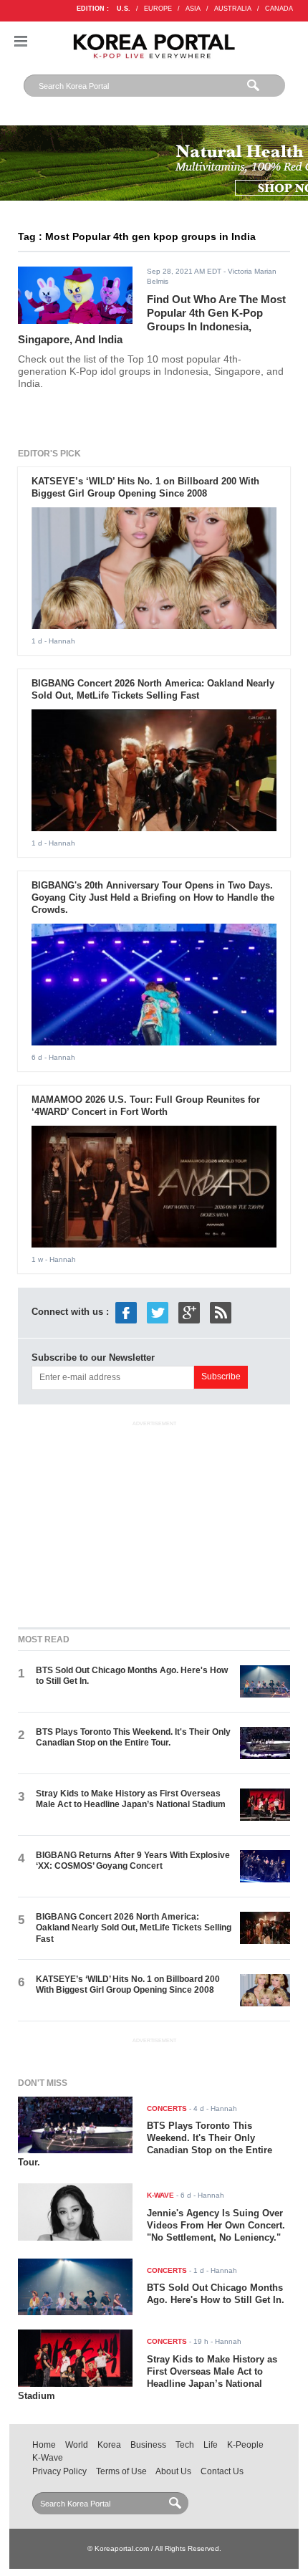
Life (211, 2445)
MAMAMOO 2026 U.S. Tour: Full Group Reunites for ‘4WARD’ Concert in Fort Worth (146, 1106)
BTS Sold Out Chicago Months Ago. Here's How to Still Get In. (216, 2294)
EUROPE (158, 9)
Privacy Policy (59, 2471)
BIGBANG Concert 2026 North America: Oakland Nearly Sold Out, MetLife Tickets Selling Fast (153, 689)
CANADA (279, 9)
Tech (185, 2445)
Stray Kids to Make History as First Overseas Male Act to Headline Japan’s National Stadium (131, 1799)
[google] (189, 1312)
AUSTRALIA (233, 9)
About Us (173, 2471)
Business (148, 2445)
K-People (245, 2445)
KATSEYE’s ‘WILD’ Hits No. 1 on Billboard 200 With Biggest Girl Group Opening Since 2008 (145, 487)
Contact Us (222, 2471)
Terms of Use (121, 2471)
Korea (109, 2445)
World (77, 2445)
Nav (21, 41)
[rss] (221, 1312)
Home (44, 2445)
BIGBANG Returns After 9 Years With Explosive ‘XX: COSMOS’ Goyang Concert (133, 1861)
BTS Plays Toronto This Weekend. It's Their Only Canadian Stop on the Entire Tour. (133, 1737)
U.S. (124, 9)
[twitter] (158, 1312)
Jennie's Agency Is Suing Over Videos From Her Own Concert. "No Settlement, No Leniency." (216, 2225)
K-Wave (48, 2458)
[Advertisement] (154, 1521)
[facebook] (126, 1312)
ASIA (193, 9)
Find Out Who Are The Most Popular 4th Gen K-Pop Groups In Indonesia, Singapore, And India (152, 319)
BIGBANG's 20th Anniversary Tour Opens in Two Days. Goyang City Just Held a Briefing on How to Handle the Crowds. (153, 897)
